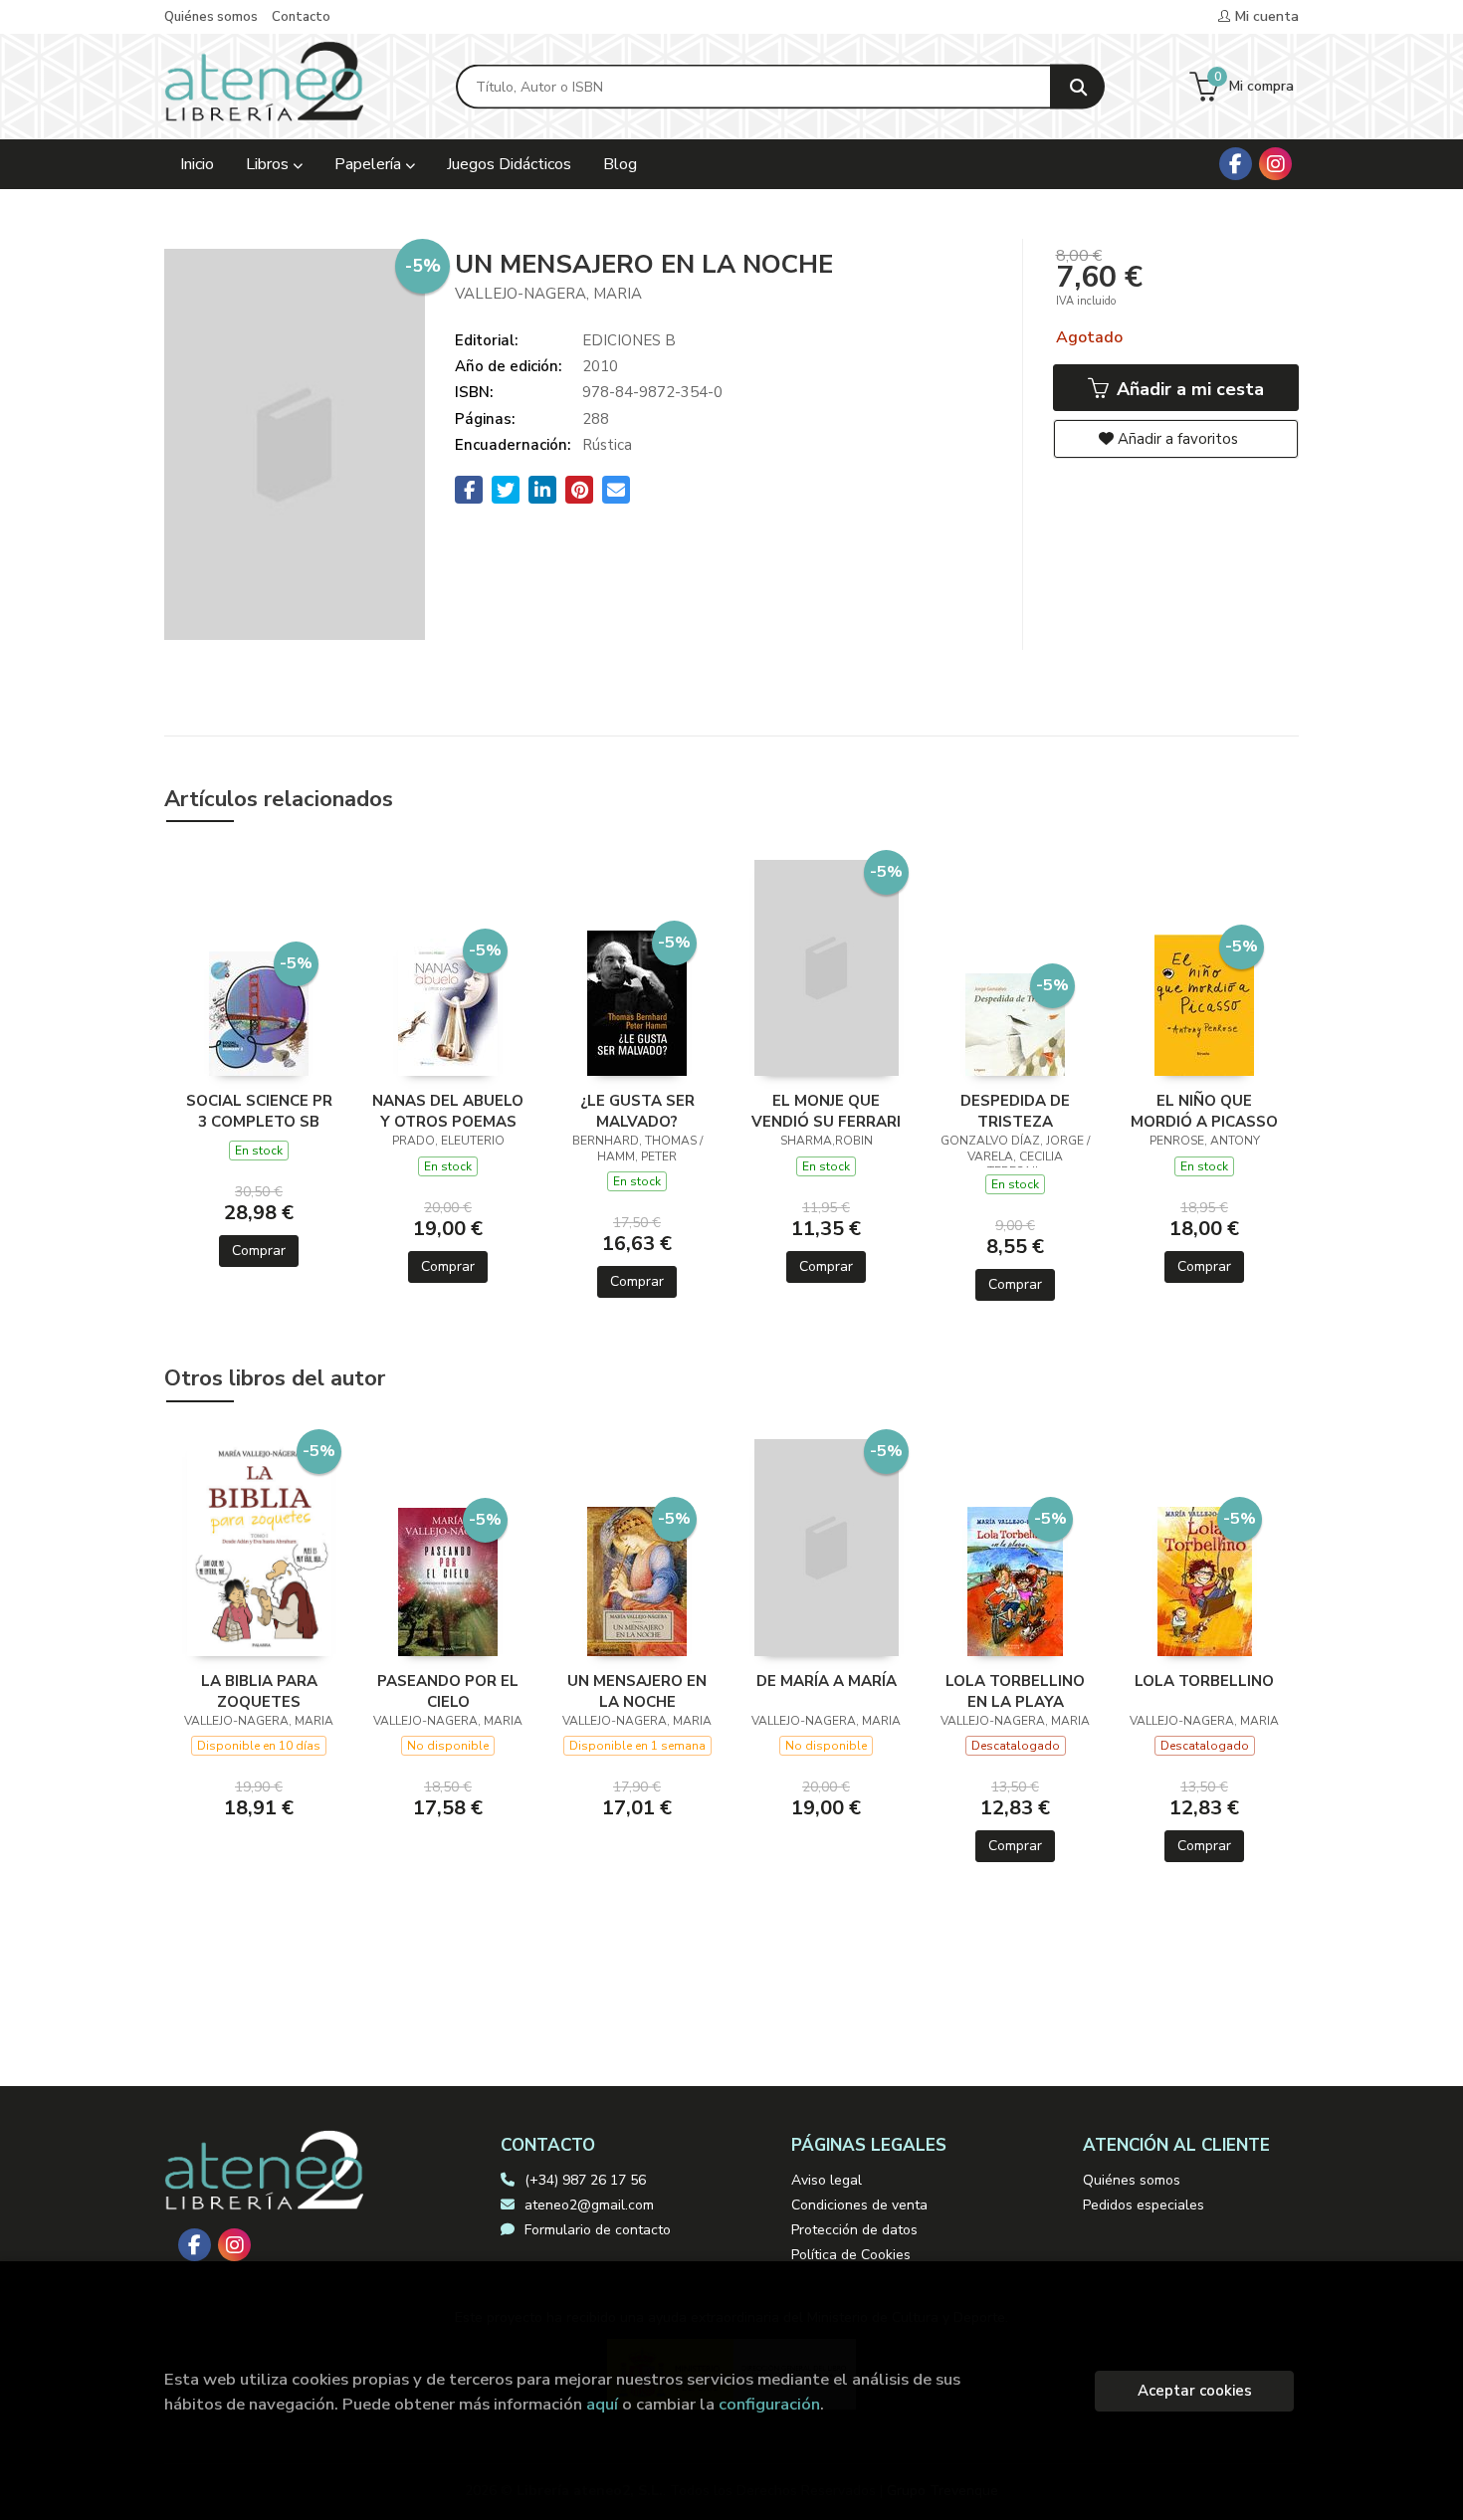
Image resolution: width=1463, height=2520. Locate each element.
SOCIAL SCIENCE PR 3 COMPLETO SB (259, 1111)
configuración (769, 2404)
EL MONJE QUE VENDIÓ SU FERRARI (826, 1111)
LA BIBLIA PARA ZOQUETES (259, 1691)
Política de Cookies (851, 2255)
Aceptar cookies (1195, 2391)
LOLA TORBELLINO (1204, 1681)
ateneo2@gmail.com (589, 2205)
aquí (602, 2404)
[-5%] (259, 1012)
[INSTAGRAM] (1275, 164)
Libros (269, 164)
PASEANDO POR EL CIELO (448, 1691)
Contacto (301, 17)
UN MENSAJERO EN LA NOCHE (637, 1691)
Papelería (370, 164)
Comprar (259, 1251)
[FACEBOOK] (1236, 164)
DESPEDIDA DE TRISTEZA (1015, 1111)
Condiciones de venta (859, 2205)
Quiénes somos (211, 17)
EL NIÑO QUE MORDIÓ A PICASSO (1204, 1111)
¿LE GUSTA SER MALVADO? (637, 1111)
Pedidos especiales (1144, 2205)
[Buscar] (1077, 87)
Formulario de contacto (598, 2230)
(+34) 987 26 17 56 (585, 2180)
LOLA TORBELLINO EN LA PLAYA (1015, 1691)
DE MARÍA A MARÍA (827, 1681)
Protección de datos (854, 2230)
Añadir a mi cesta (1188, 389)
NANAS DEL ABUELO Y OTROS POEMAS (448, 1111)
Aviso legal (827, 2180)
